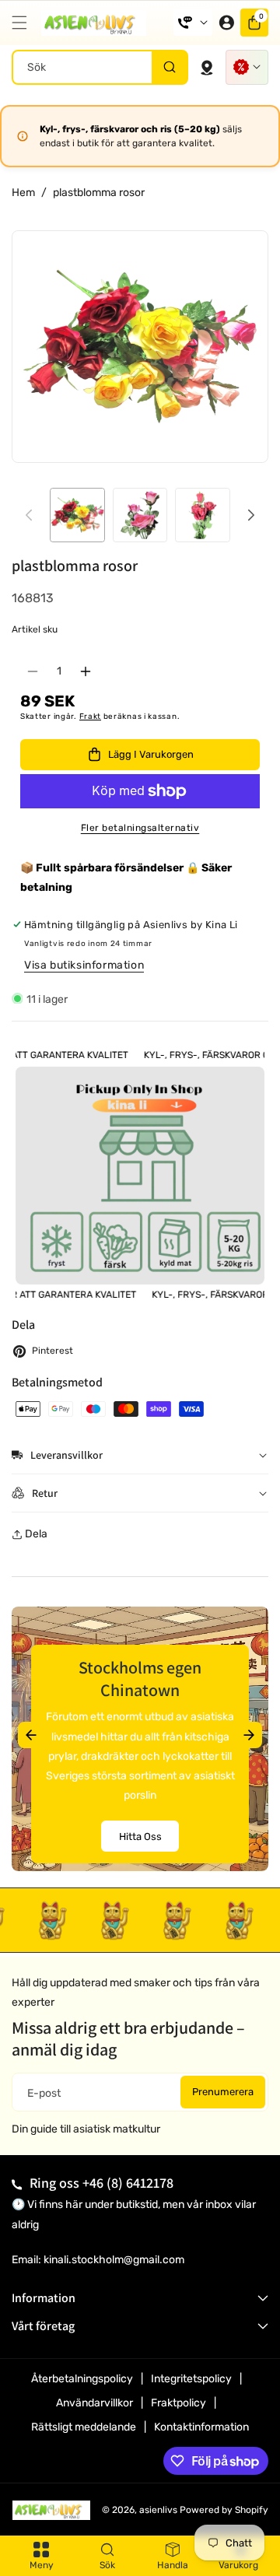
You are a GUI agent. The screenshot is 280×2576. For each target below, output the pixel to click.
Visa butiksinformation (84, 965)
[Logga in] (226, 23)
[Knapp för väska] (207, 67)
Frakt (91, 717)
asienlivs (158, 2510)
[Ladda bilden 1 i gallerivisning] (77, 515)
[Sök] (169, 67)
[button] (23, 23)
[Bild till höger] (251, 515)
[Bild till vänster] (29, 515)
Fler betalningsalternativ (140, 828)
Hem (23, 193)
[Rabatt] (247, 67)
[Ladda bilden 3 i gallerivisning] (203, 515)
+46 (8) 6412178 (128, 2183)
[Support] (193, 23)
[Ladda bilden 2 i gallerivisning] (140, 515)
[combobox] (100, 67)
